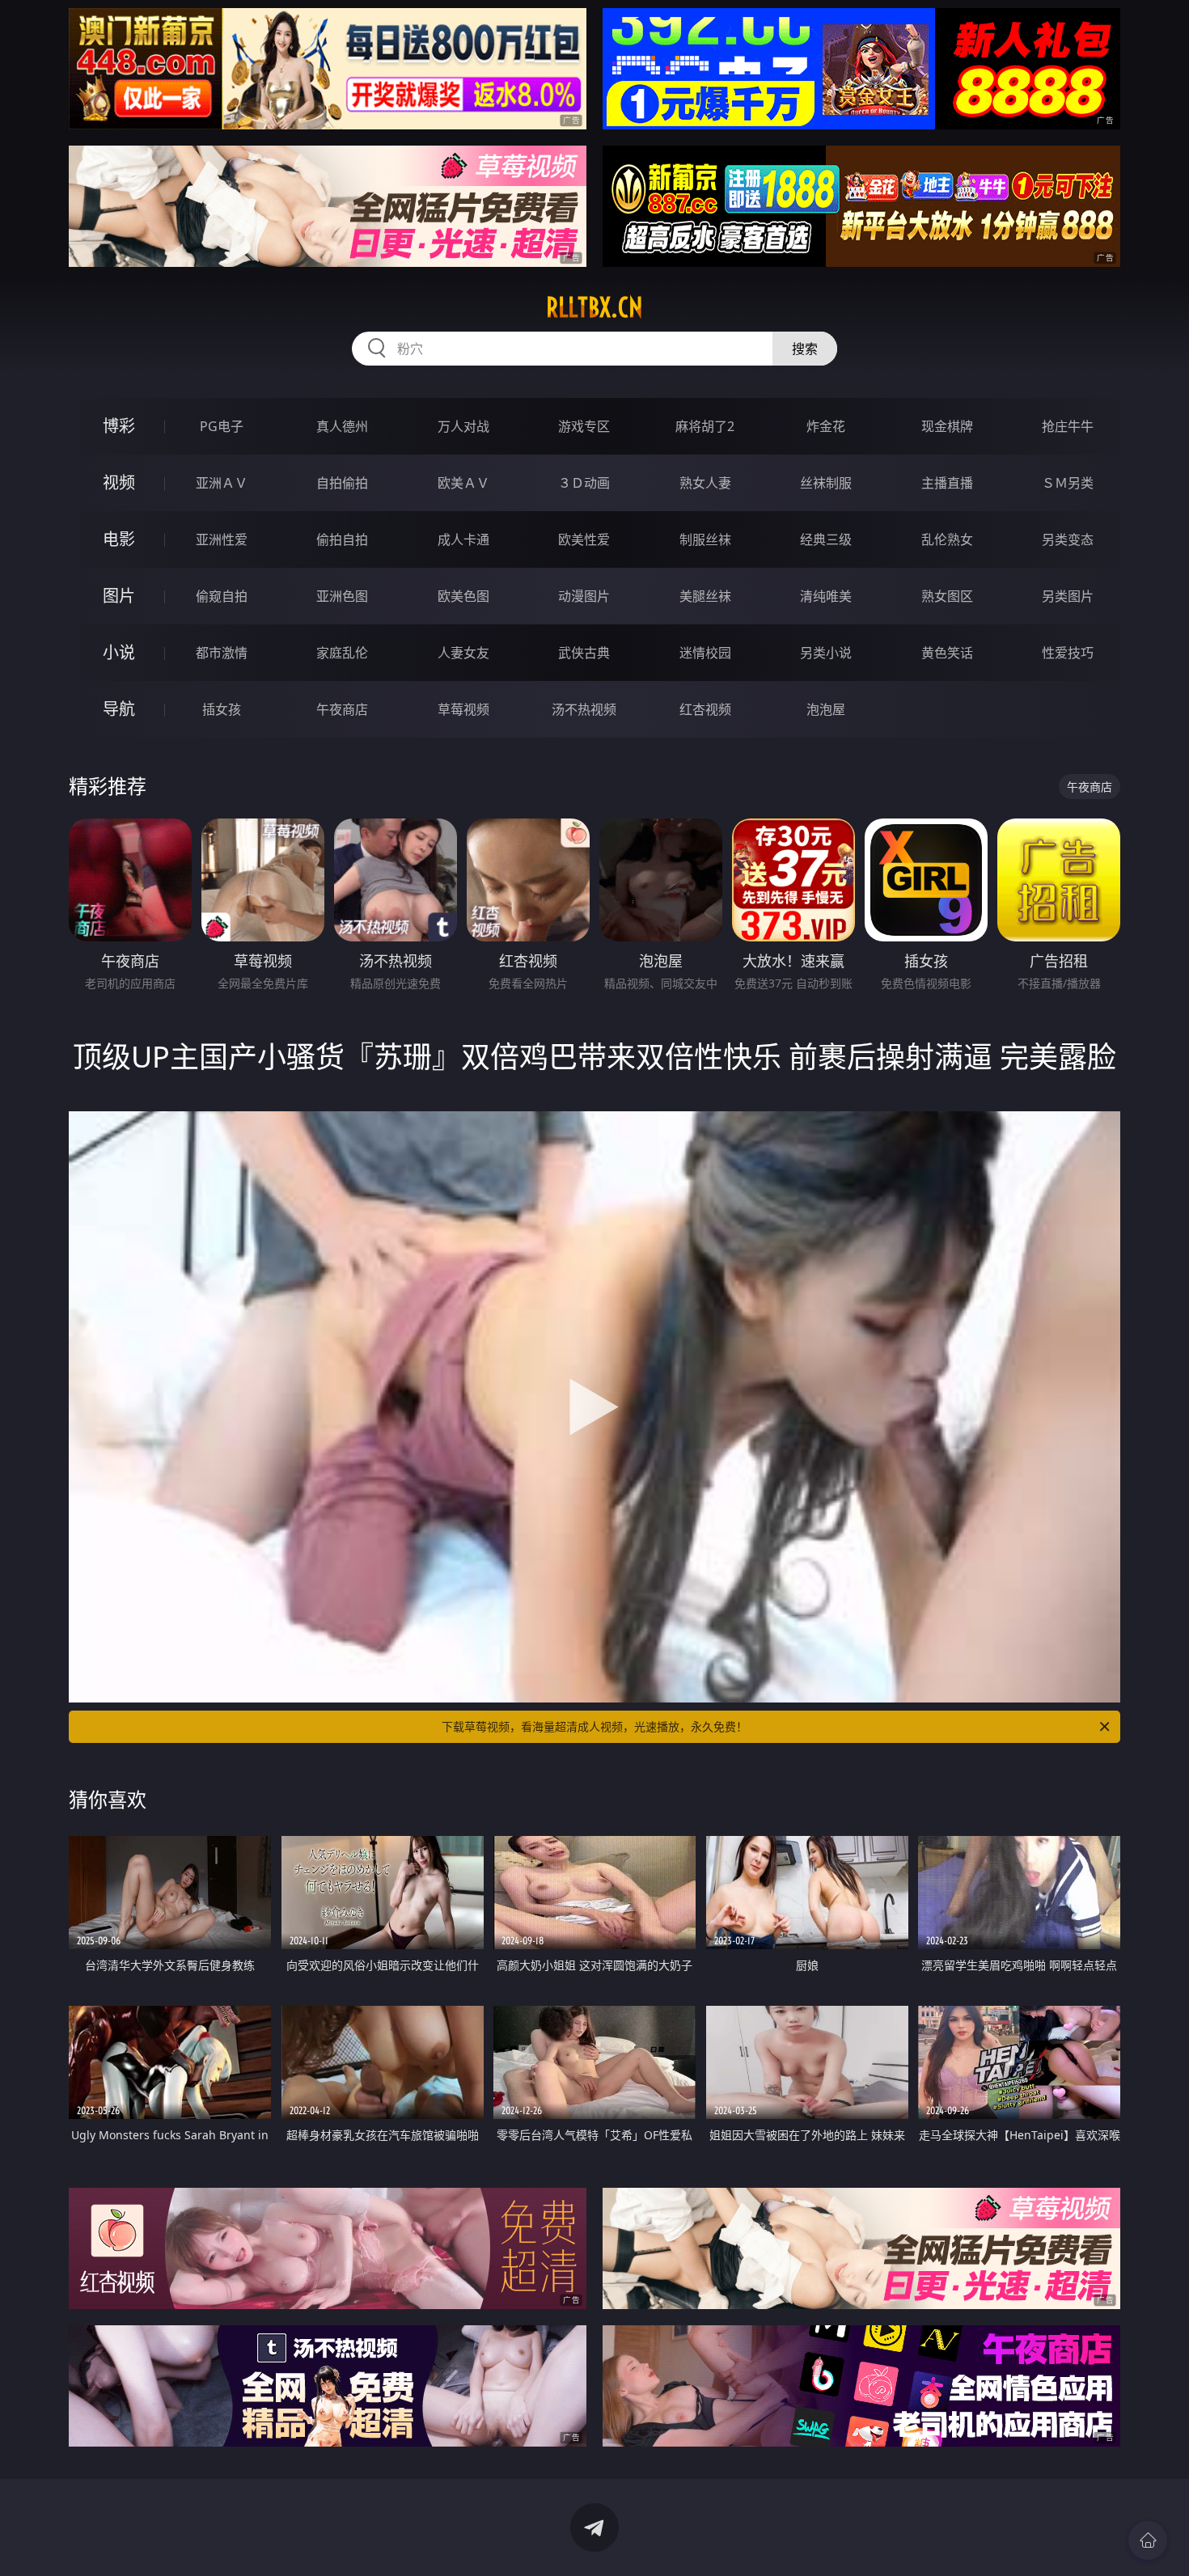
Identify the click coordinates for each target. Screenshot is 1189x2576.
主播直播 (947, 483)
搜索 (805, 349)
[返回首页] (1148, 2540)
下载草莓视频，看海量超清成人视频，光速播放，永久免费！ (594, 1726)
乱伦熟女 (947, 539)
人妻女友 (463, 653)
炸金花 (826, 426)
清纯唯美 (826, 596)
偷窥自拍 (222, 596)
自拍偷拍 (342, 483)
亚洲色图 (342, 596)
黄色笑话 (947, 653)
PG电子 (222, 426)
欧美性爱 (584, 539)
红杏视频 (705, 709)
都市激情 (222, 653)
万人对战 (463, 426)
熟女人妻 (705, 483)
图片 (119, 596)
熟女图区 (947, 596)
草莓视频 (463, 709)
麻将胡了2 (705, 426)
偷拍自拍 (342, 539)
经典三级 (826, 539)
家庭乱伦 (342, 653)
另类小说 (826, 653)
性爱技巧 (1068, 653)
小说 (119, 652)
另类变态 (1068, 539)
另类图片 (1068, 596)
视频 (119, 482)
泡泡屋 (826, 709)
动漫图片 (584, 596)
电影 (119, 539)
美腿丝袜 (705, 596)
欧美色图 (463, 596)
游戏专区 (584, 426)
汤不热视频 (584, 709)
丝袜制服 (826, 483)
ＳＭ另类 (1068, 483)
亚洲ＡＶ (222, 483)
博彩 (119, 426)
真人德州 (342, 426)
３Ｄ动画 (584, 483)
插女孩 (222, 709)
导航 (119, 709)
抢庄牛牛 (1068, 426)
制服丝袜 (705, 539)
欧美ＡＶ (463, 483)
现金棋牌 (947, 426)
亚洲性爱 (222, 539)
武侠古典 (584, 653)
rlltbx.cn (594, 307)
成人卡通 (463, 539)
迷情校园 (705, 653)
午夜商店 (342, 709)
